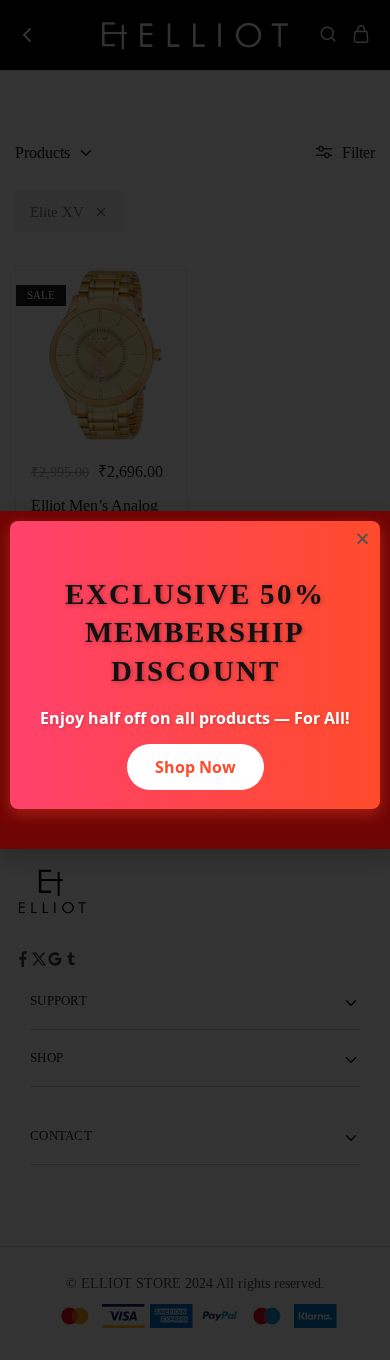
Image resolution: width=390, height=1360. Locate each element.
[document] (195, 680)
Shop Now (195, 767)
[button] (362, 538)
